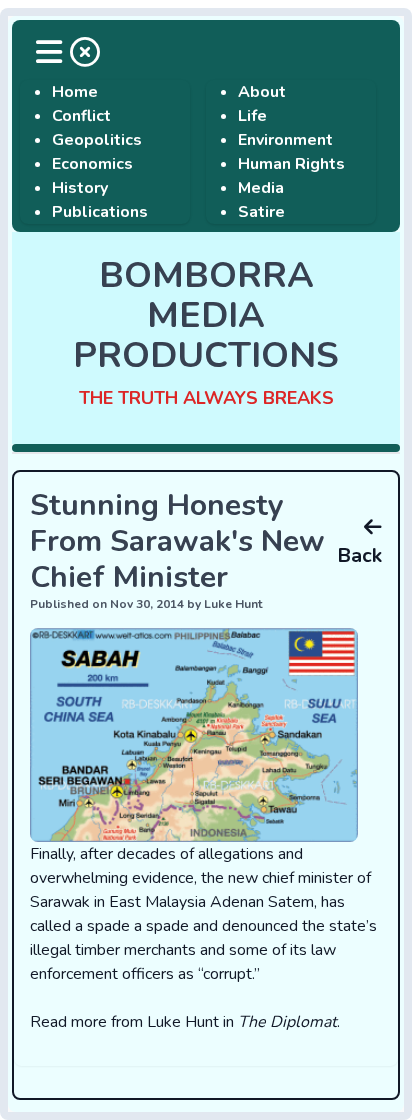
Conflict (81, 116)
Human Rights (291, 164)
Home (75, 92)
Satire (261, 212)
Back (359, 555)
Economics (92, 164)
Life (252, 116)
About (262, 92)
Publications (100, 212)
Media (261, 188)
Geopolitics (97, 140)
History (80, 188)
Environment (285, 140)
